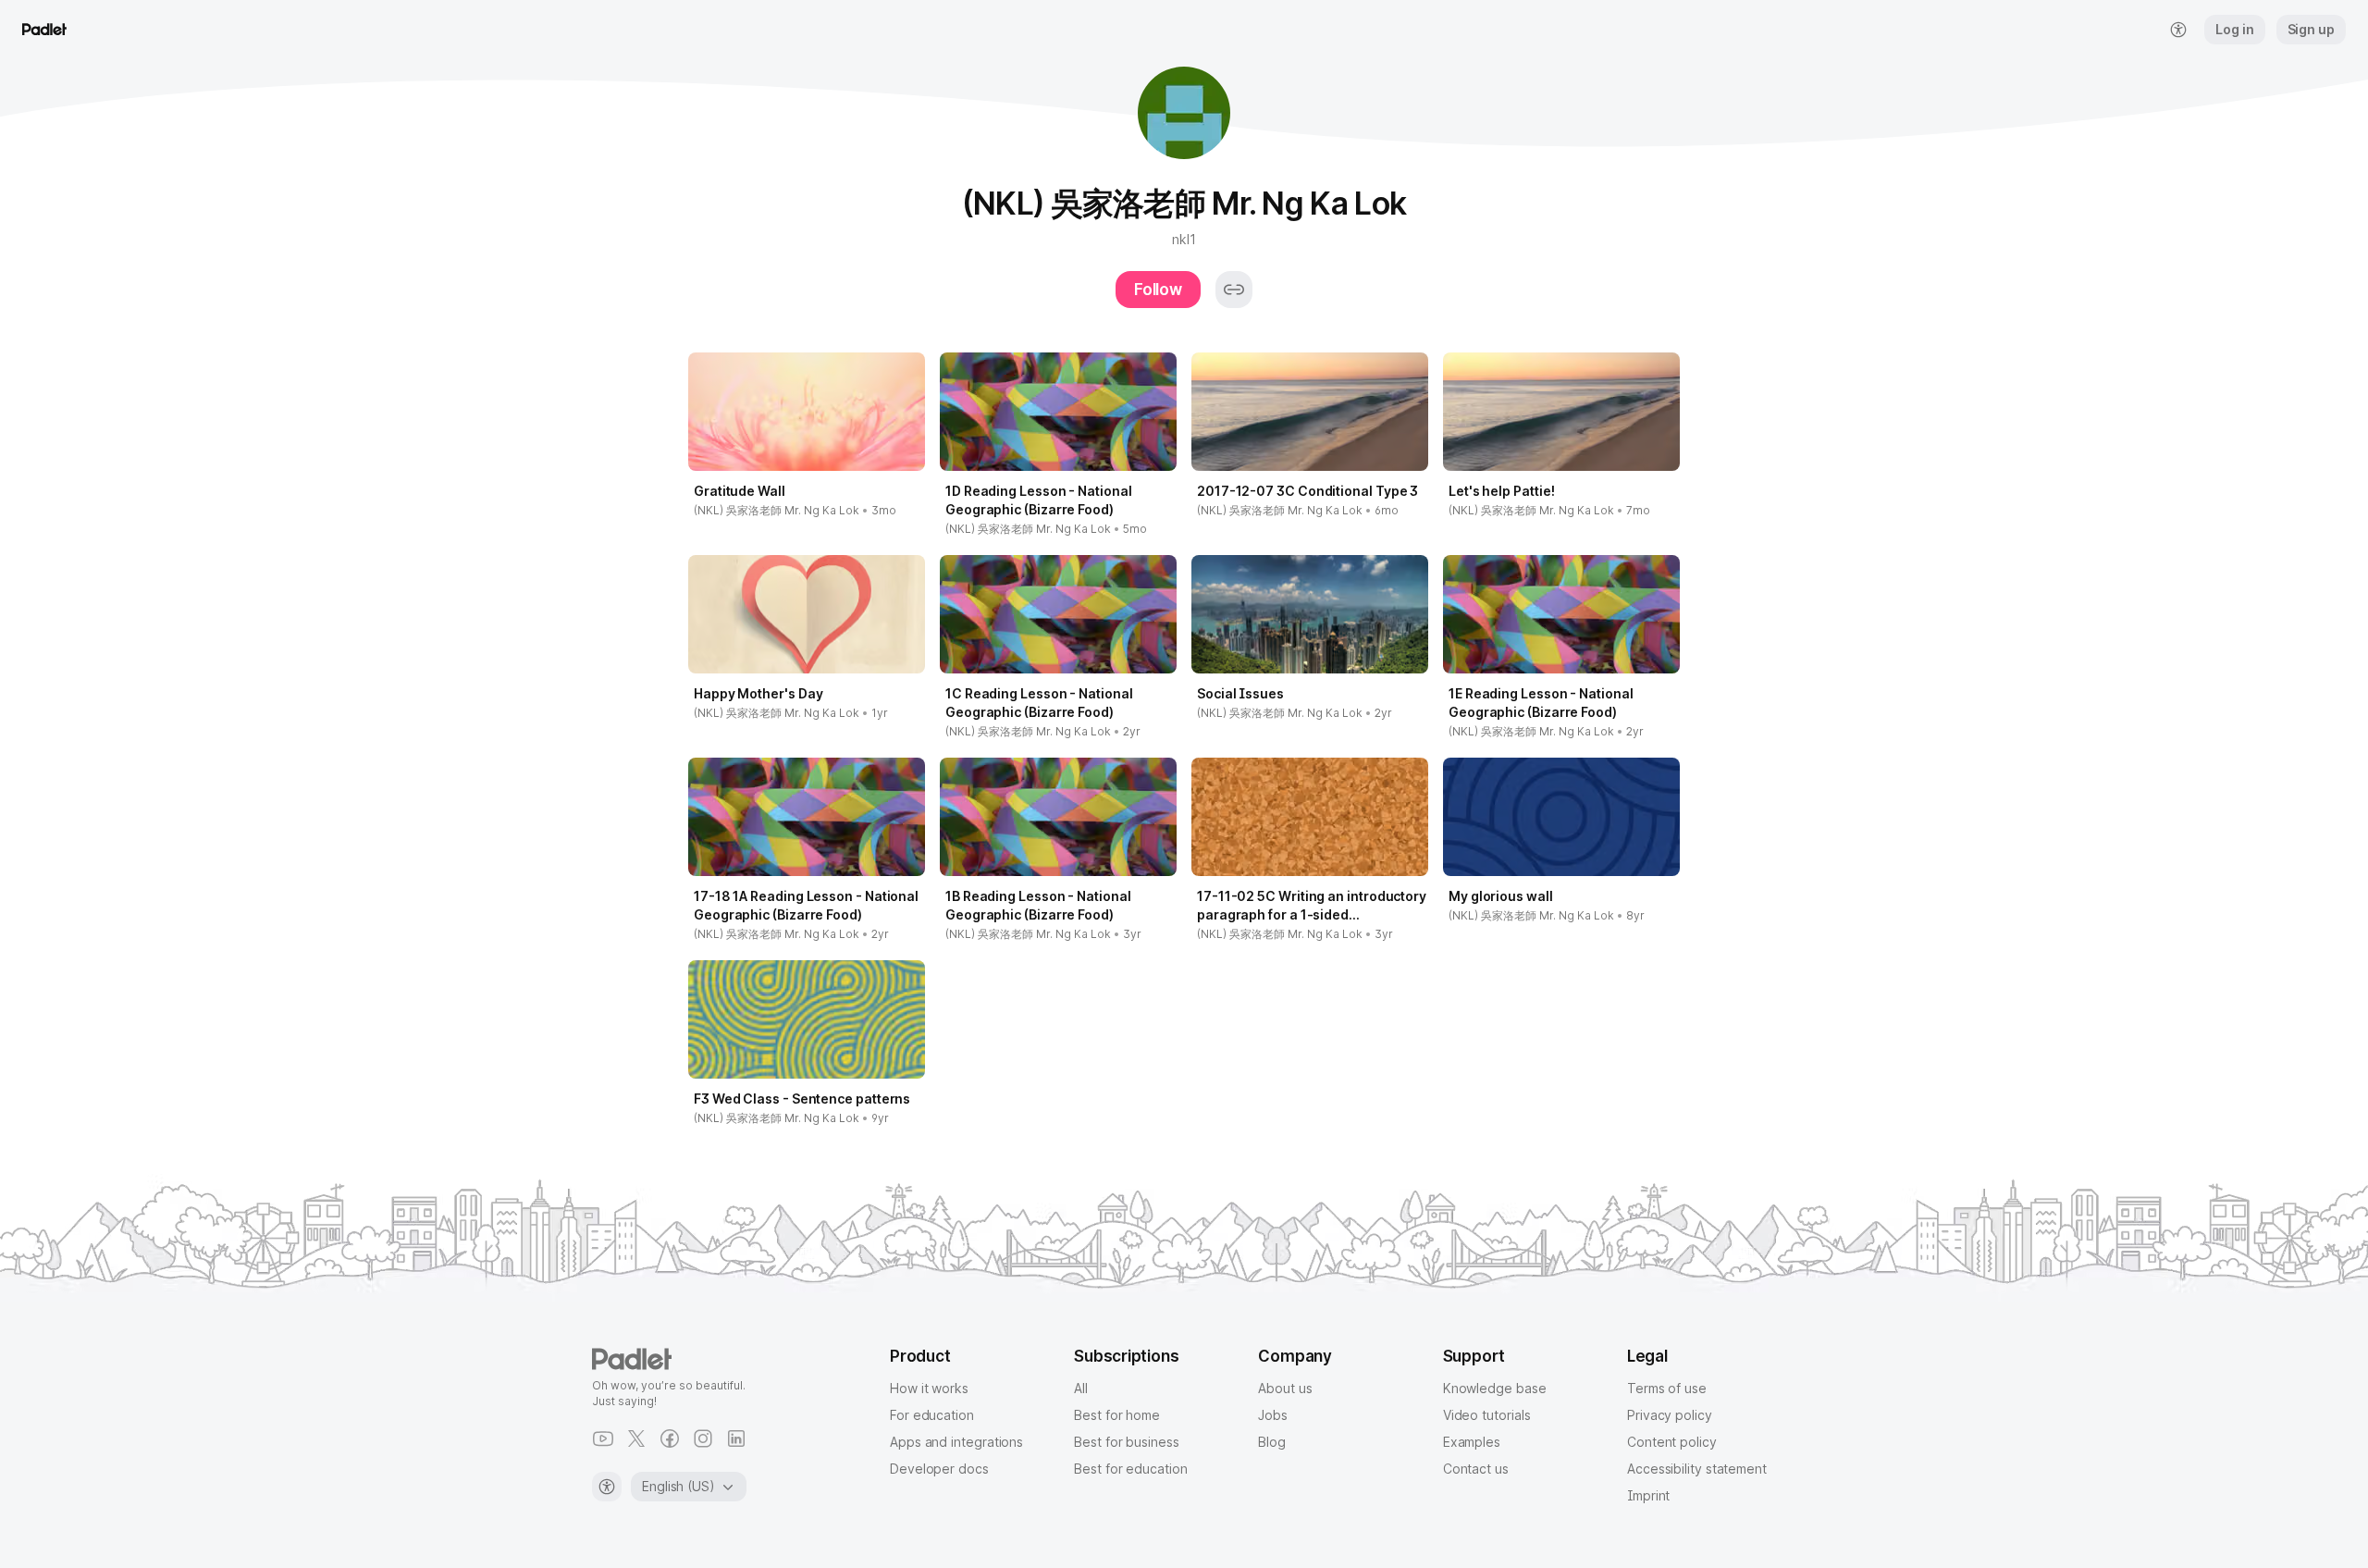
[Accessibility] (607, 1487)
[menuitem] (2178, 30)
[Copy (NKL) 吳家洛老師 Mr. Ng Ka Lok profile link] (1234, 290)
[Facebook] (670, 1438)
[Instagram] (703, 1438)
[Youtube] (603, 1438)
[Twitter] (636, 1438)
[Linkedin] (736, 1438)
